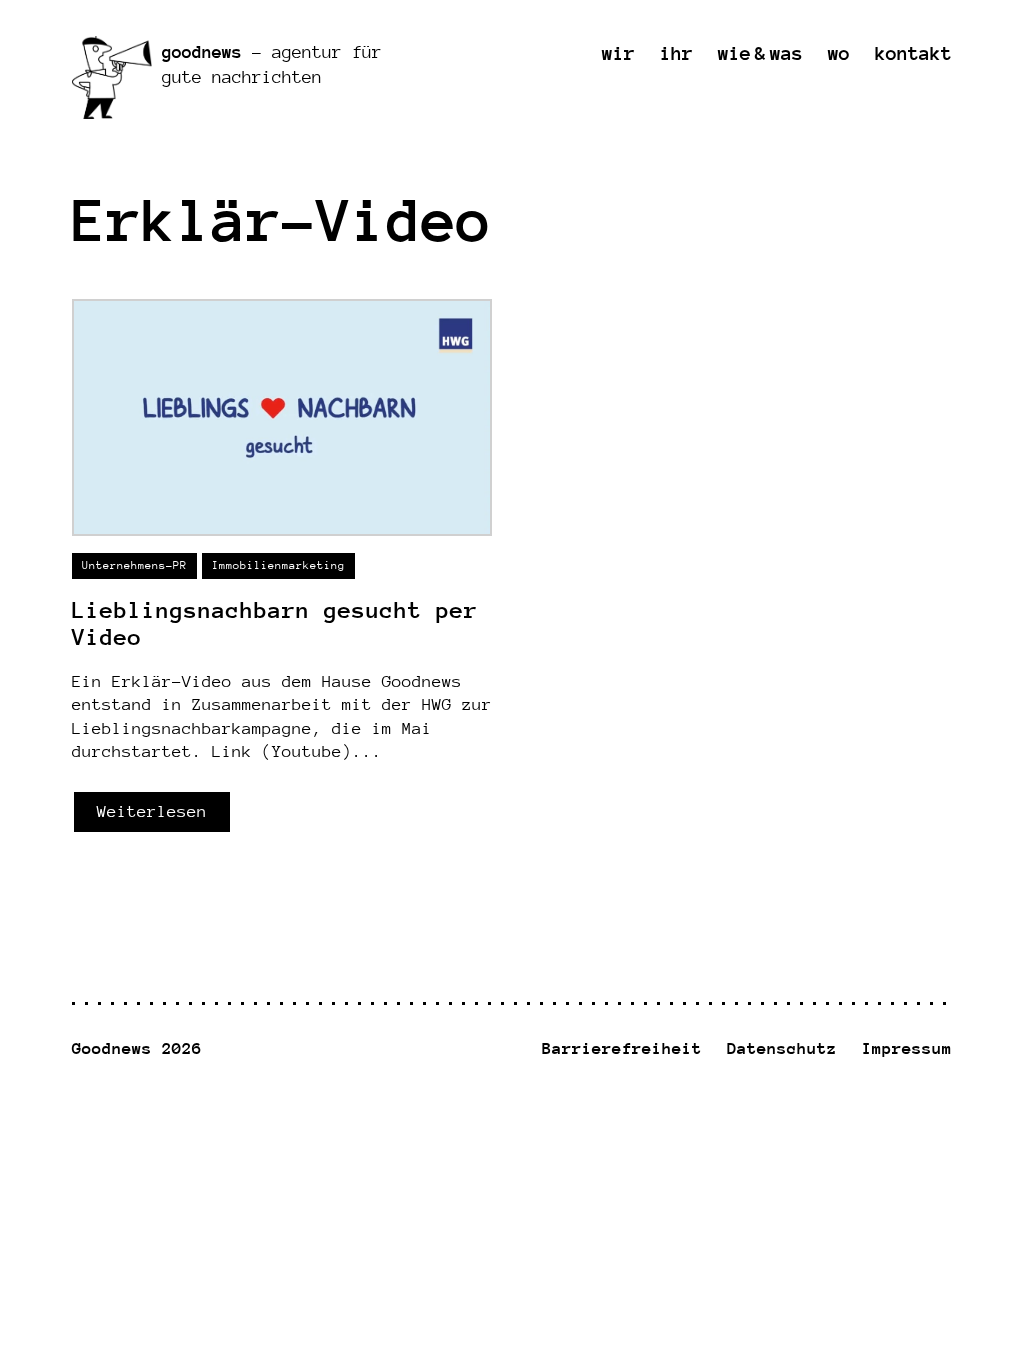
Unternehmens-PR (134, 565)
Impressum (907, 1048)
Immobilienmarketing (278, 565)
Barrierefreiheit (622, 1048)
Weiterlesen (152, 811)
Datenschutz (782, 1048)
